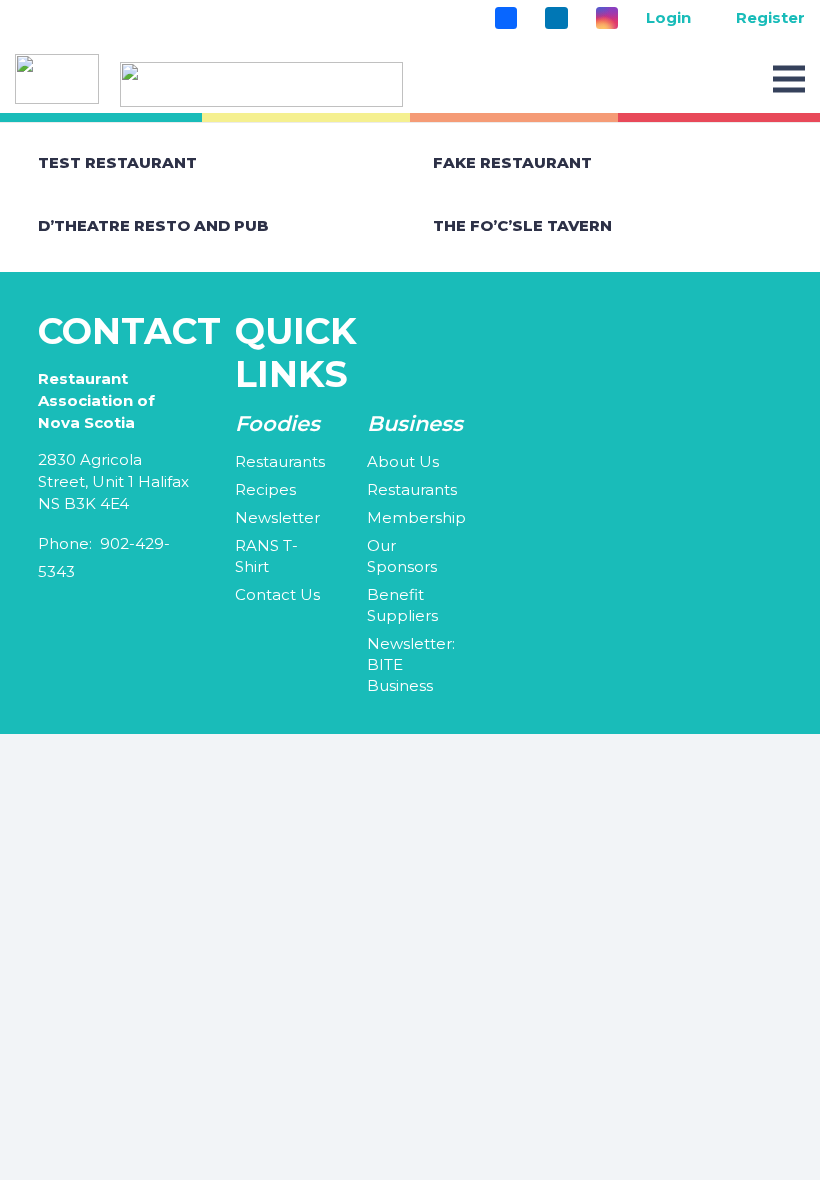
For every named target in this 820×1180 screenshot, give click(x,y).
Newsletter (277, 517)
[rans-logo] (261, 84)
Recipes (265, 489)
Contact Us (277, 594)
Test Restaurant (117, 162)
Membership (416, 517)
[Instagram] (607, 18)
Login (668, 17)
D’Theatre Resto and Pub (153, 225)
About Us (403, 461)
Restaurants (280, 461)
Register (770, 17)
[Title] (506, 18)
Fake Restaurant (512, 162)
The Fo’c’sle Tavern (522, 225)
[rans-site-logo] (57, 79)
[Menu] (789, 79)
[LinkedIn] (556, 18)
